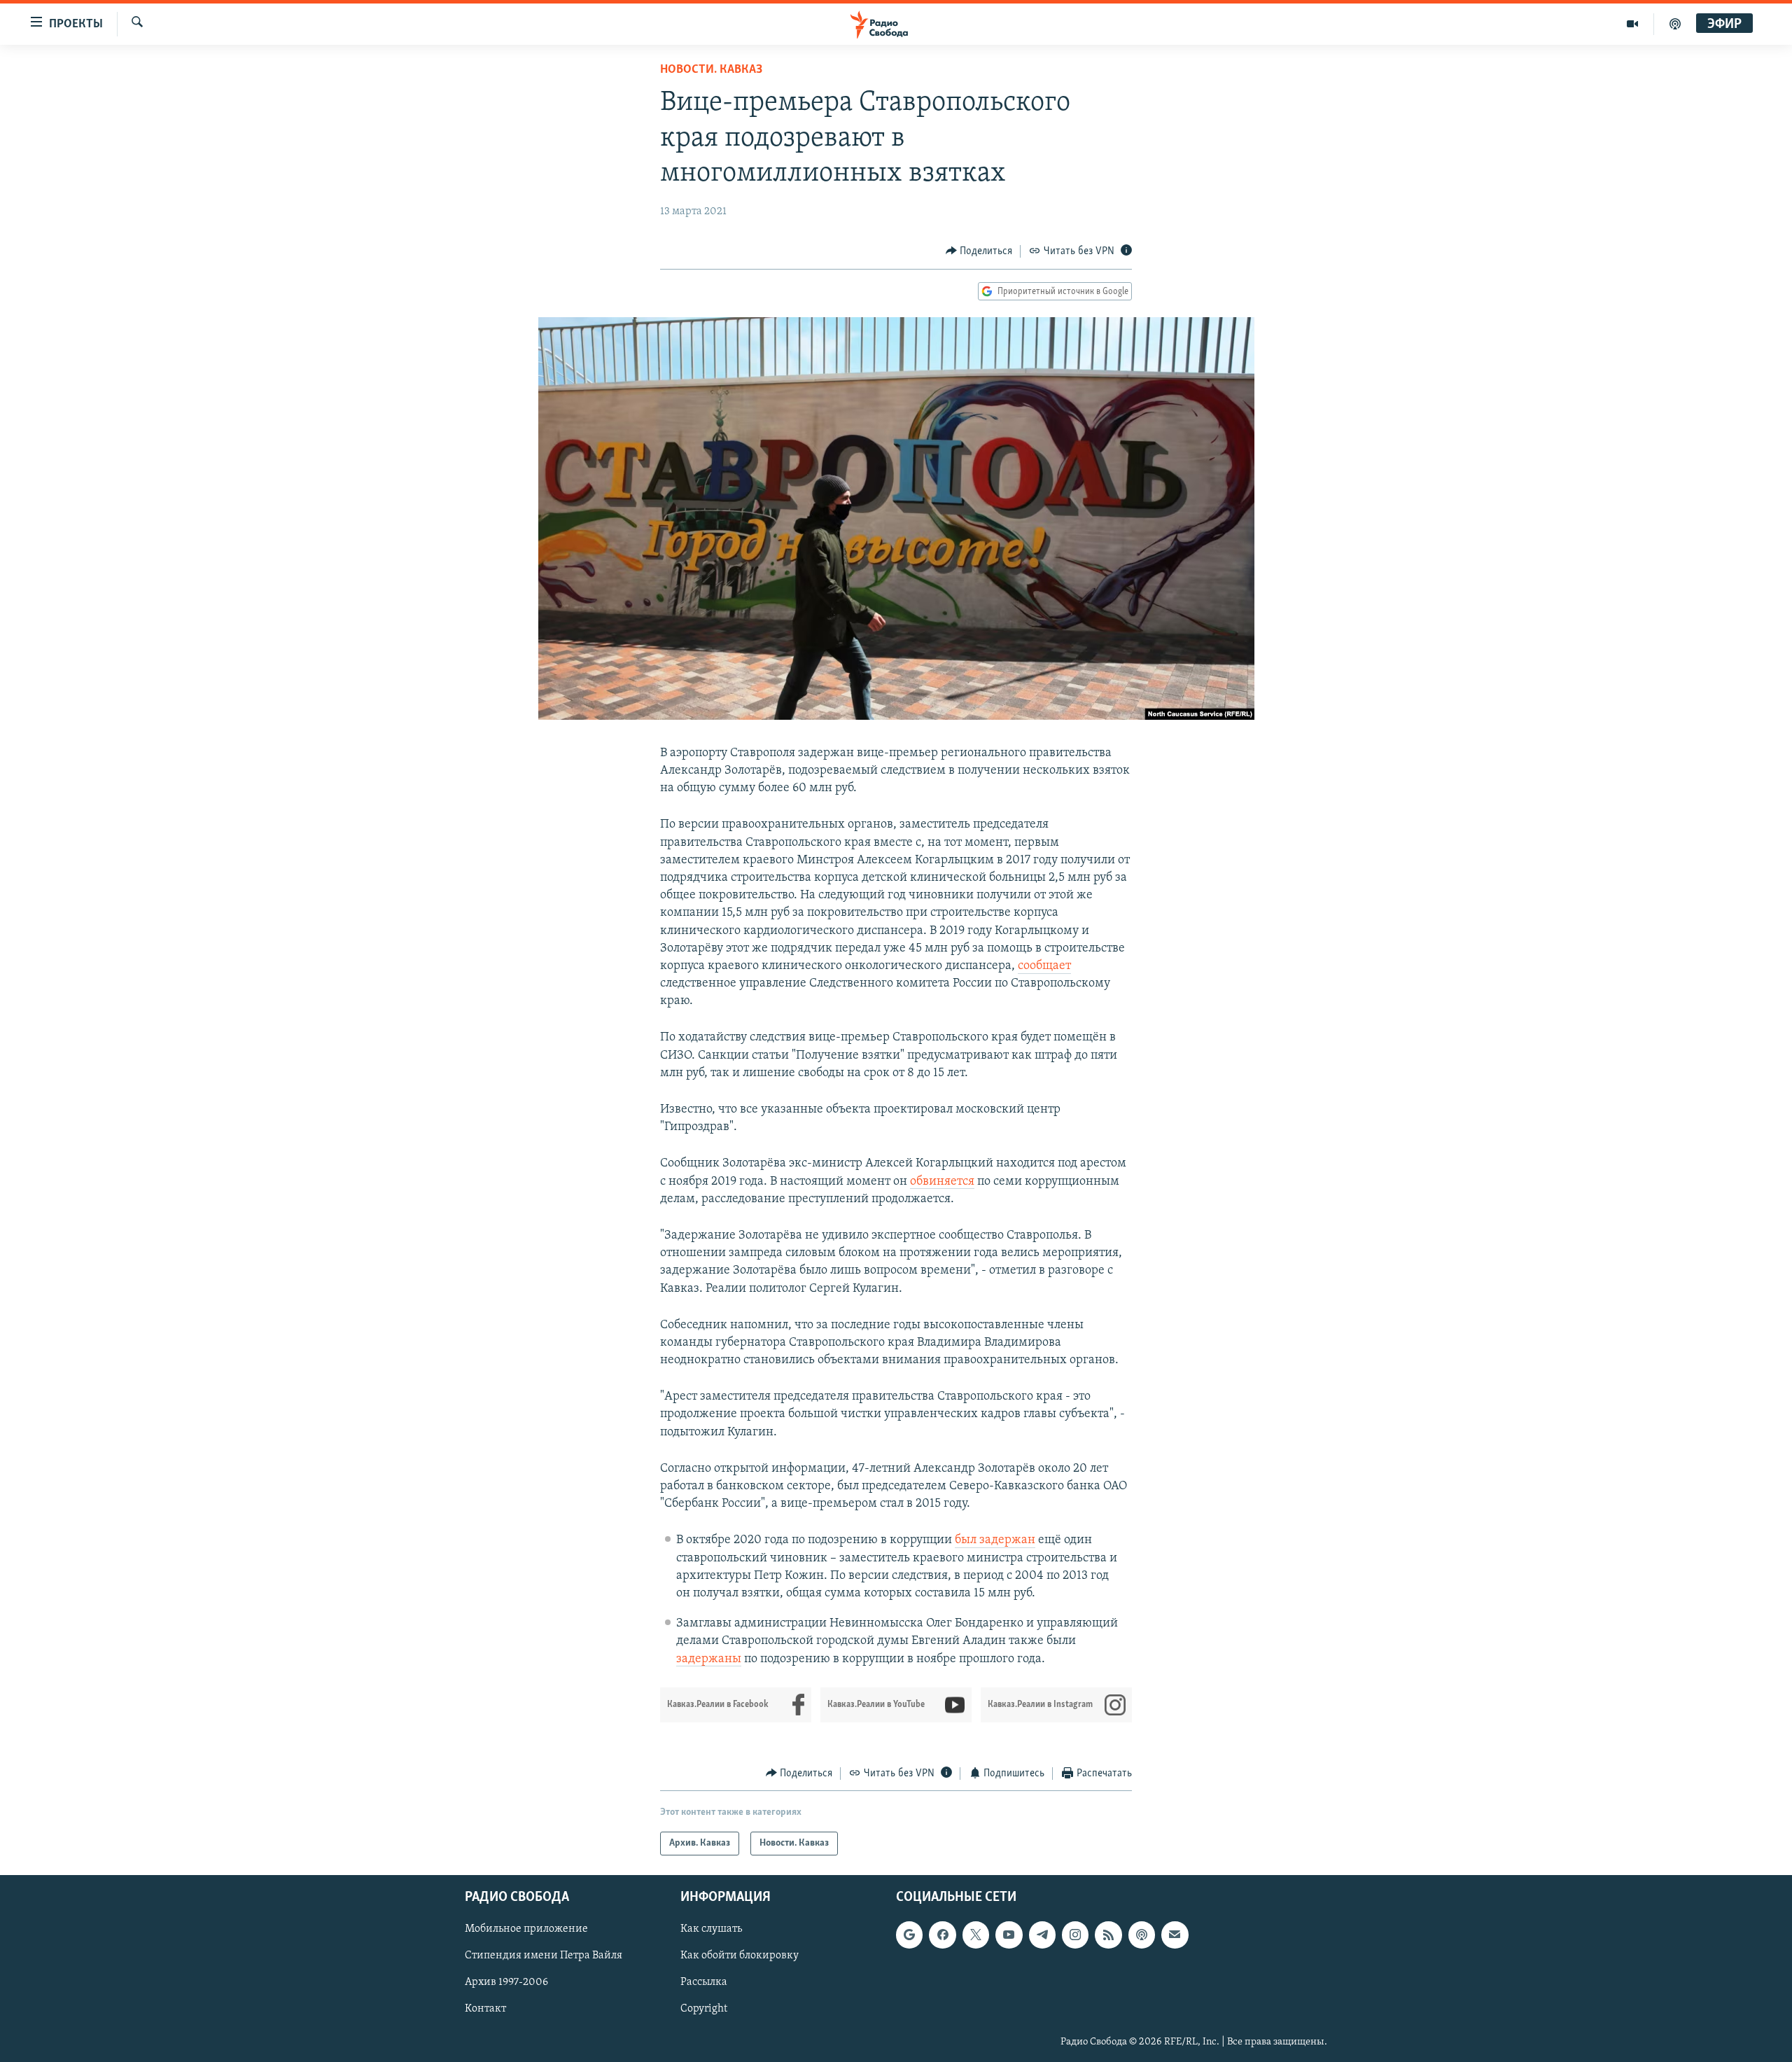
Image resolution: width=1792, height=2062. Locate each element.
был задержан (995, 1540)
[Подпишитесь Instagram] (1075, 1935)
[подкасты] (1675, 24)
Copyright (704, 2009)
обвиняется (942, 1182)
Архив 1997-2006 (506, 1983)
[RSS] (1108, 1935)
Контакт (485, 2009)
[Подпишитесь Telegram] (1042, 1935)
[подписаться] (1175, 1935)
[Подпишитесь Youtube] (1009, 1935)
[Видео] (1633, 24)
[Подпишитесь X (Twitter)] (976, 1935)
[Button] (979, 251)
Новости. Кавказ (711, 70)
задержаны (709, 1659)
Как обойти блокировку (740, 1956)
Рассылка (704, 1983)
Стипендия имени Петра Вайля (544, 1956)
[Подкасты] (1142, 1935)
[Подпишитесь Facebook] (942, 1935)
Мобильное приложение (526, 1930)
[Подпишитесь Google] (909, 1935)
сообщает (1044, 966)
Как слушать (711, 1930)
